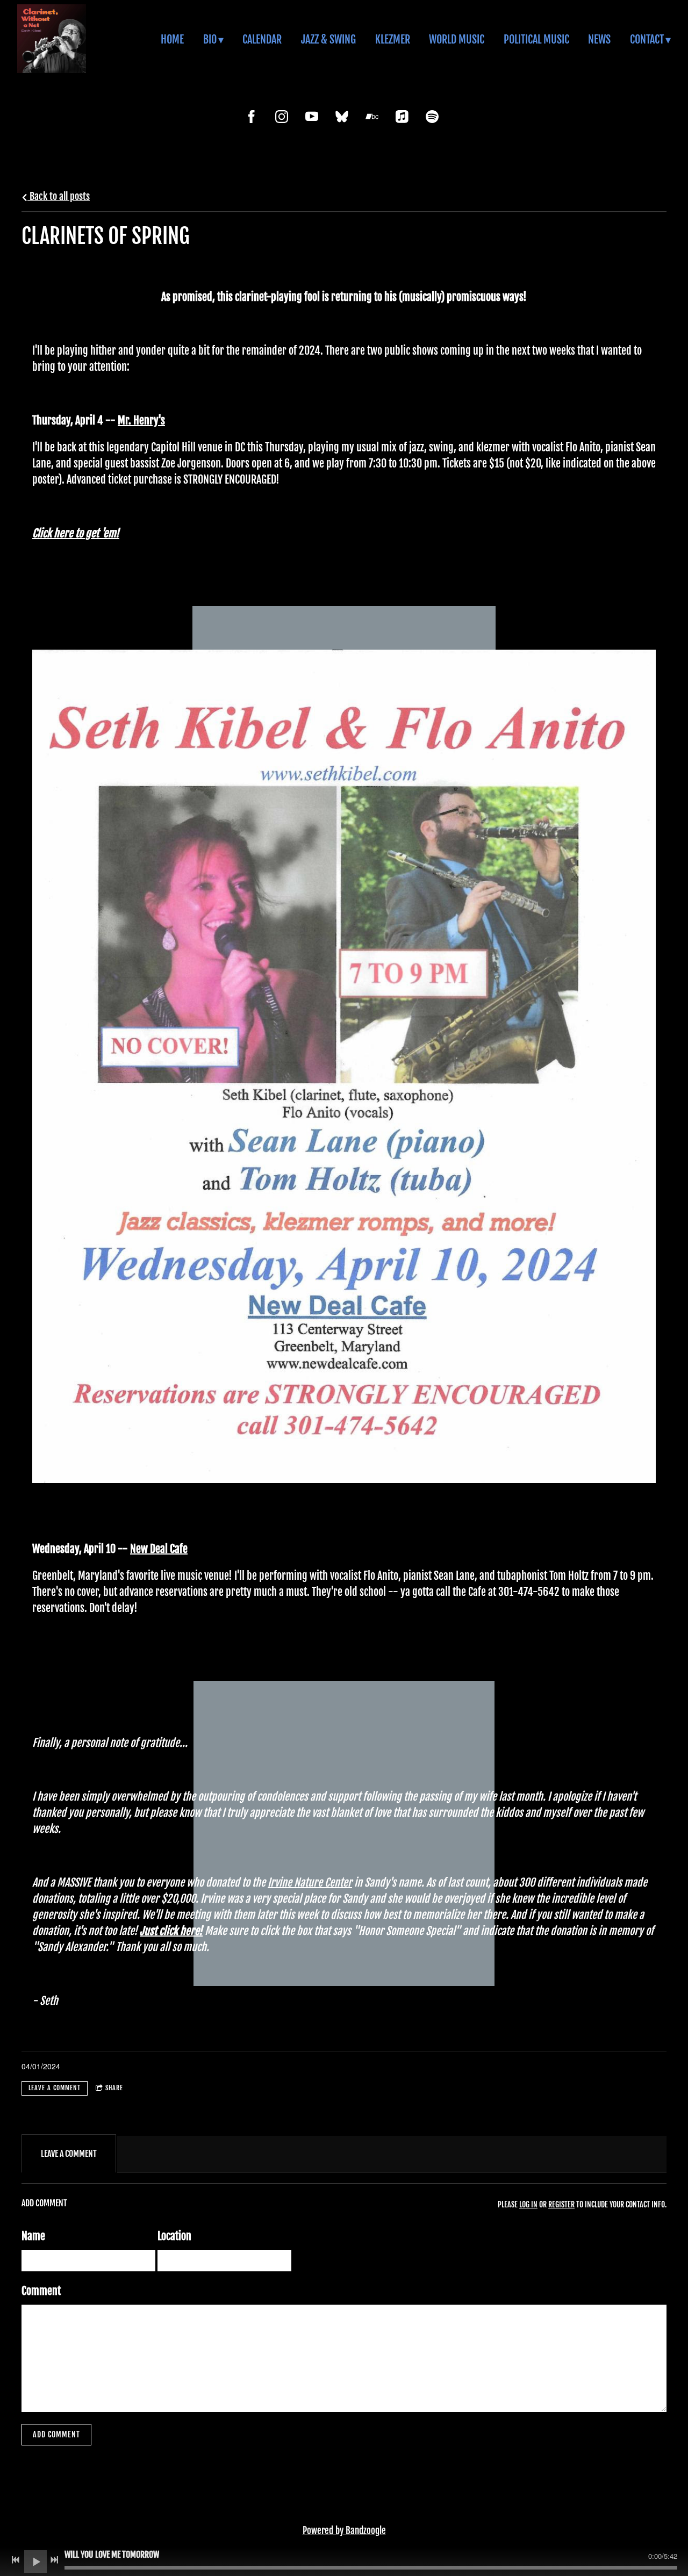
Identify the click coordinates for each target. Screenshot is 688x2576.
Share (114, 2088)
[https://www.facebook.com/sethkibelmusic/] (252, 117)
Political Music (536, 39)
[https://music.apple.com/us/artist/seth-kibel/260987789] (402, 117)
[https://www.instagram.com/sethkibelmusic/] (282, 117)
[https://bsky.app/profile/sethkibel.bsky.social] (342, 117)
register (561, 2204)
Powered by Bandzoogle (344, 2531)
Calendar (262, 39)
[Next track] (54, 2560)
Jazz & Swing (328, 39)
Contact (647, 39)
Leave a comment (55, 2088)
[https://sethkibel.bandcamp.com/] (372, 117)
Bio (210, 39)
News (599, 39)
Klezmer (393, 39)
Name (33, 2236)
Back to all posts (59, 196)
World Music (457, 39)
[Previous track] (16, 2560)
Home (172, 39)
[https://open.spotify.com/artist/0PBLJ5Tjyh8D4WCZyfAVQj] (432, 117)
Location (174, 2236)
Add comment (56, 2434)
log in (528, 2204)
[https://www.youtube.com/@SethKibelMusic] (312, 117)
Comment (41, 2291)
